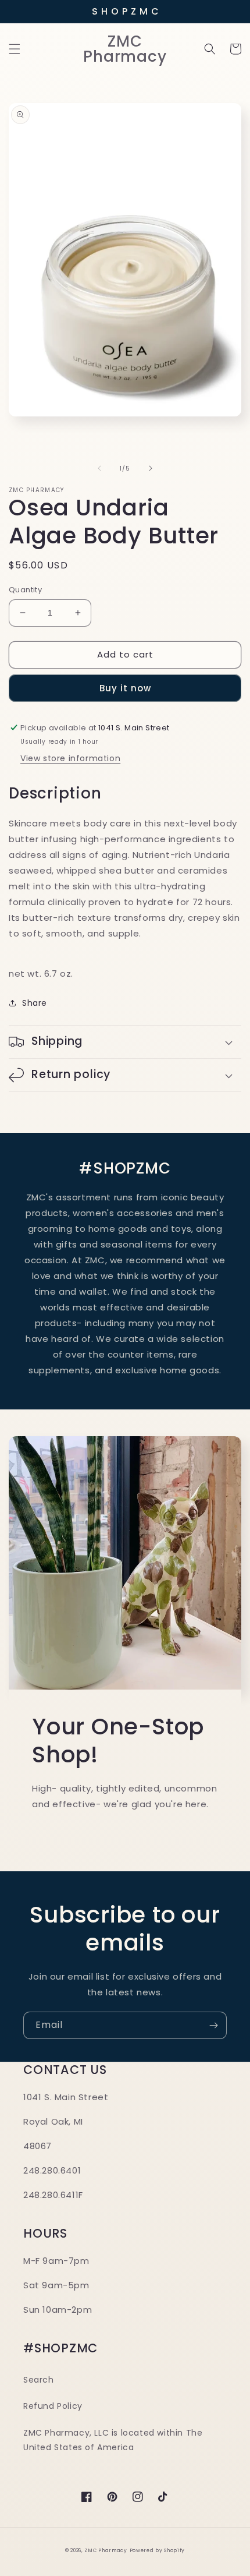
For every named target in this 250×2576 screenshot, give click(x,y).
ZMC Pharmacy (106, 2550)
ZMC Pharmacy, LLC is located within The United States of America (113, 2440)
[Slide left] (99, 468)
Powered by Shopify (158, 2550)
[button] (15, 49)
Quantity (25, 590)
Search (39, 2380)
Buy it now (125, 688)
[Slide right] (151, 468)
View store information (70, 758)
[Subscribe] (213, 2025)
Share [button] (35, 1003)
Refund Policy (53, 2406)
